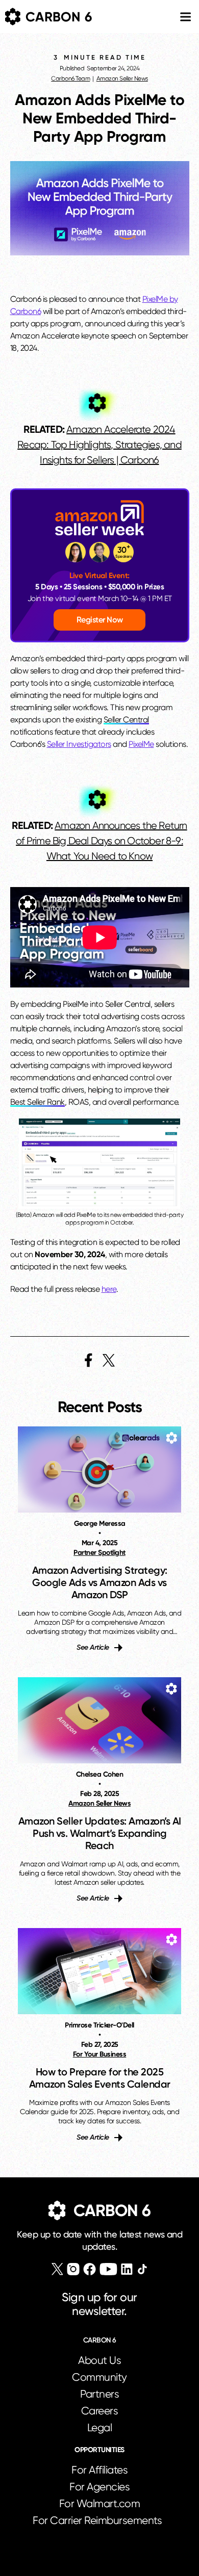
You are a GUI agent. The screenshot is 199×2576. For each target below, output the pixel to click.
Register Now (100, 620)
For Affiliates (99, 2470)
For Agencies (99, 2487)
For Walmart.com (100, 2504)
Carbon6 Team (70, 79)
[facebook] (89, 1360)
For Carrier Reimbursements (99, 2520)
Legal (100, 2428)
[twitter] (109, 1360)
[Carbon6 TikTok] (142, 2269)
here (109, 1289)
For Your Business (100, 2054)
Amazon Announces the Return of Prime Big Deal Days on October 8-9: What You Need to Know (101, 841)
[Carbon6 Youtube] (108, 2269)
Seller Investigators (79, 744)
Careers (100, 2411)
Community (99, 2377)
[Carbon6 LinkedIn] (127, 2269)
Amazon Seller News (122, 79)
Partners (99, 2394)
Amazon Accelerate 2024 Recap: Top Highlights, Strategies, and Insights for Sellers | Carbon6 (99, 445)
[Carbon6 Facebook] (90, 2269)
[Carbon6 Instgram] (73, 2269)
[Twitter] (57, 2269)
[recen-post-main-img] (99, 1469)
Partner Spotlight (99, 1553)
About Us (99, 2360)
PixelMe (141, 744)
